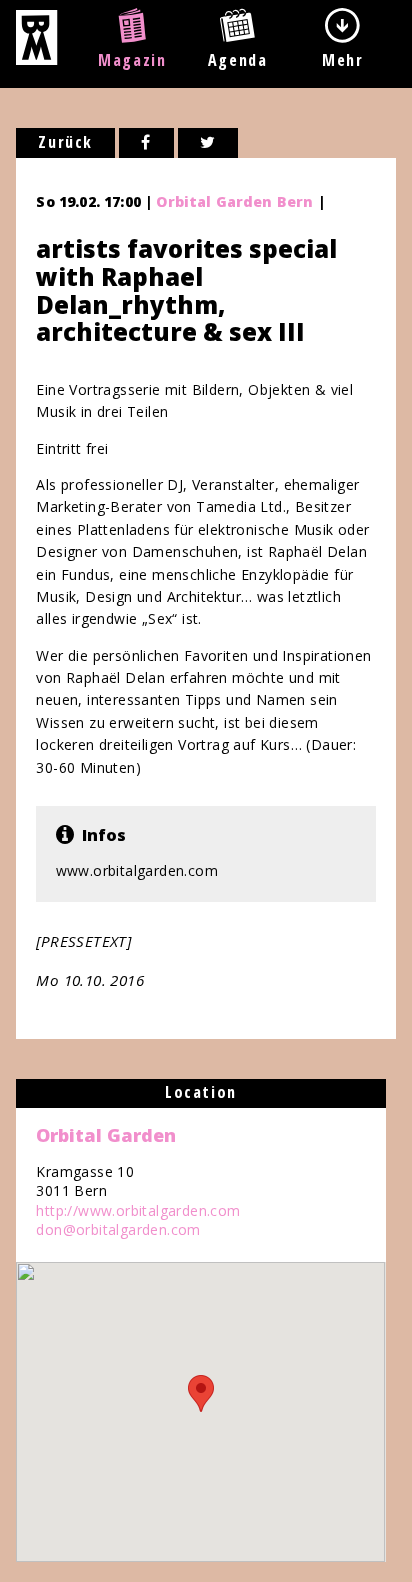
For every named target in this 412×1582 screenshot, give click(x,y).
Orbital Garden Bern (234, 201)
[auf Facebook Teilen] (146, 143)
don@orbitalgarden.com (118, 1229)
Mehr (342, 60)
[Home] (36, 59)
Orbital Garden (106, 1135)
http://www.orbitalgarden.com (138, 1210)
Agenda (238, 60)
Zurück (65, 142)
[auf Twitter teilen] (208, 143)
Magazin (132, 60)
